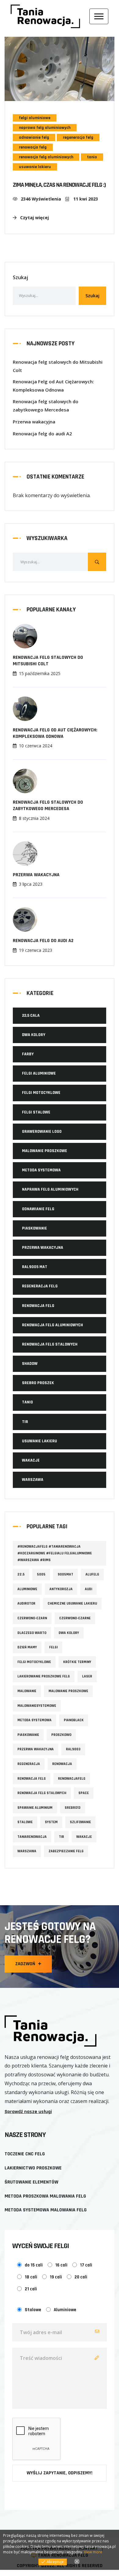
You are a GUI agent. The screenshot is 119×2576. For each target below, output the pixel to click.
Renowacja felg (32, 1779)
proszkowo (61, 1735)
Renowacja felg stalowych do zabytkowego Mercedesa (46, 406)
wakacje (31, 1460)
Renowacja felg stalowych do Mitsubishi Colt (58, 366)
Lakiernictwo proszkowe (33, 2168)
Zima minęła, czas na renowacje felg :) (59, 185)
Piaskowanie (34, 1228)
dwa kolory (34, 1035)
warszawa (33, 1480)
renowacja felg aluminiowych (46, 157)
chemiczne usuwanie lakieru (72, 1603)
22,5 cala (31, 1016)
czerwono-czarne (75, 1618)
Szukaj (20, 277)
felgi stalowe (36, 1112)
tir (25, 1422)
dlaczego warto (32, 1633)
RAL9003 (73, 1749)
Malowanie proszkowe (45, 1151)
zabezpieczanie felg (66, 1851)
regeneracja (29, 1764)
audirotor (26, 1603)
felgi (53, 1647)
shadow (30, 1364)
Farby (28, 1054)
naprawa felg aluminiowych (45, 128)
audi (88, 1589)
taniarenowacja (32, 1837)
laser (87, 1676)
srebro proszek (38, 1383)
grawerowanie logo (42, 1132)
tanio (92, 157)
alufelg (92, 1574)
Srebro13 (73, 1808)
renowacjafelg (72, 1779)
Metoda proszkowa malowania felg (45, 2196)
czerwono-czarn (32, 1618)
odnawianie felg (34, 137)
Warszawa (27, 1851)
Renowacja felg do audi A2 (42, 434)
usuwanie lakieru (35, 167)
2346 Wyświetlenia (41, 199)
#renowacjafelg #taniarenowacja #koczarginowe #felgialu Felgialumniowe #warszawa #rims (55, 1553)
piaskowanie (28, 1735)
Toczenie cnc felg (25, 2154)
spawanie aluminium (35, 1808)
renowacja (62, 1764)
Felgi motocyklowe (41, 1093)
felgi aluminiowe (35, 118)
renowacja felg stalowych (50, 1344)
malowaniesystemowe (37, 1706)
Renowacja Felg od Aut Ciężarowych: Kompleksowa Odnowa (53, 386)
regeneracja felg (78, 137)
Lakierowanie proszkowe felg (44, 1676)
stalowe (25, 1822)
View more (93, 2552)
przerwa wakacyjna (43, 1248)
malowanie (27, 1691)
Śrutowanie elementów (31, 2182)
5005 (41, 1574)
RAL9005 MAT (35, 1267)
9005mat (65, 1574)
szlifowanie (80, 1822)
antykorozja (61, 1589)
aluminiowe (27, 1589)
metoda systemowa (41, 1170)
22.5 (21, 1574)
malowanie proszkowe (68, 1691)
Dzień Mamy (27, 1647)
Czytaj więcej (34, 218)
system (51, 1822)
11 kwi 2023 (85, 199)
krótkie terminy (77, 1662)
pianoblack (74, 1720)
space (84, 1793)
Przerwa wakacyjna (34, 422)
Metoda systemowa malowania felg (46, 2210)
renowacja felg (33, 147)
